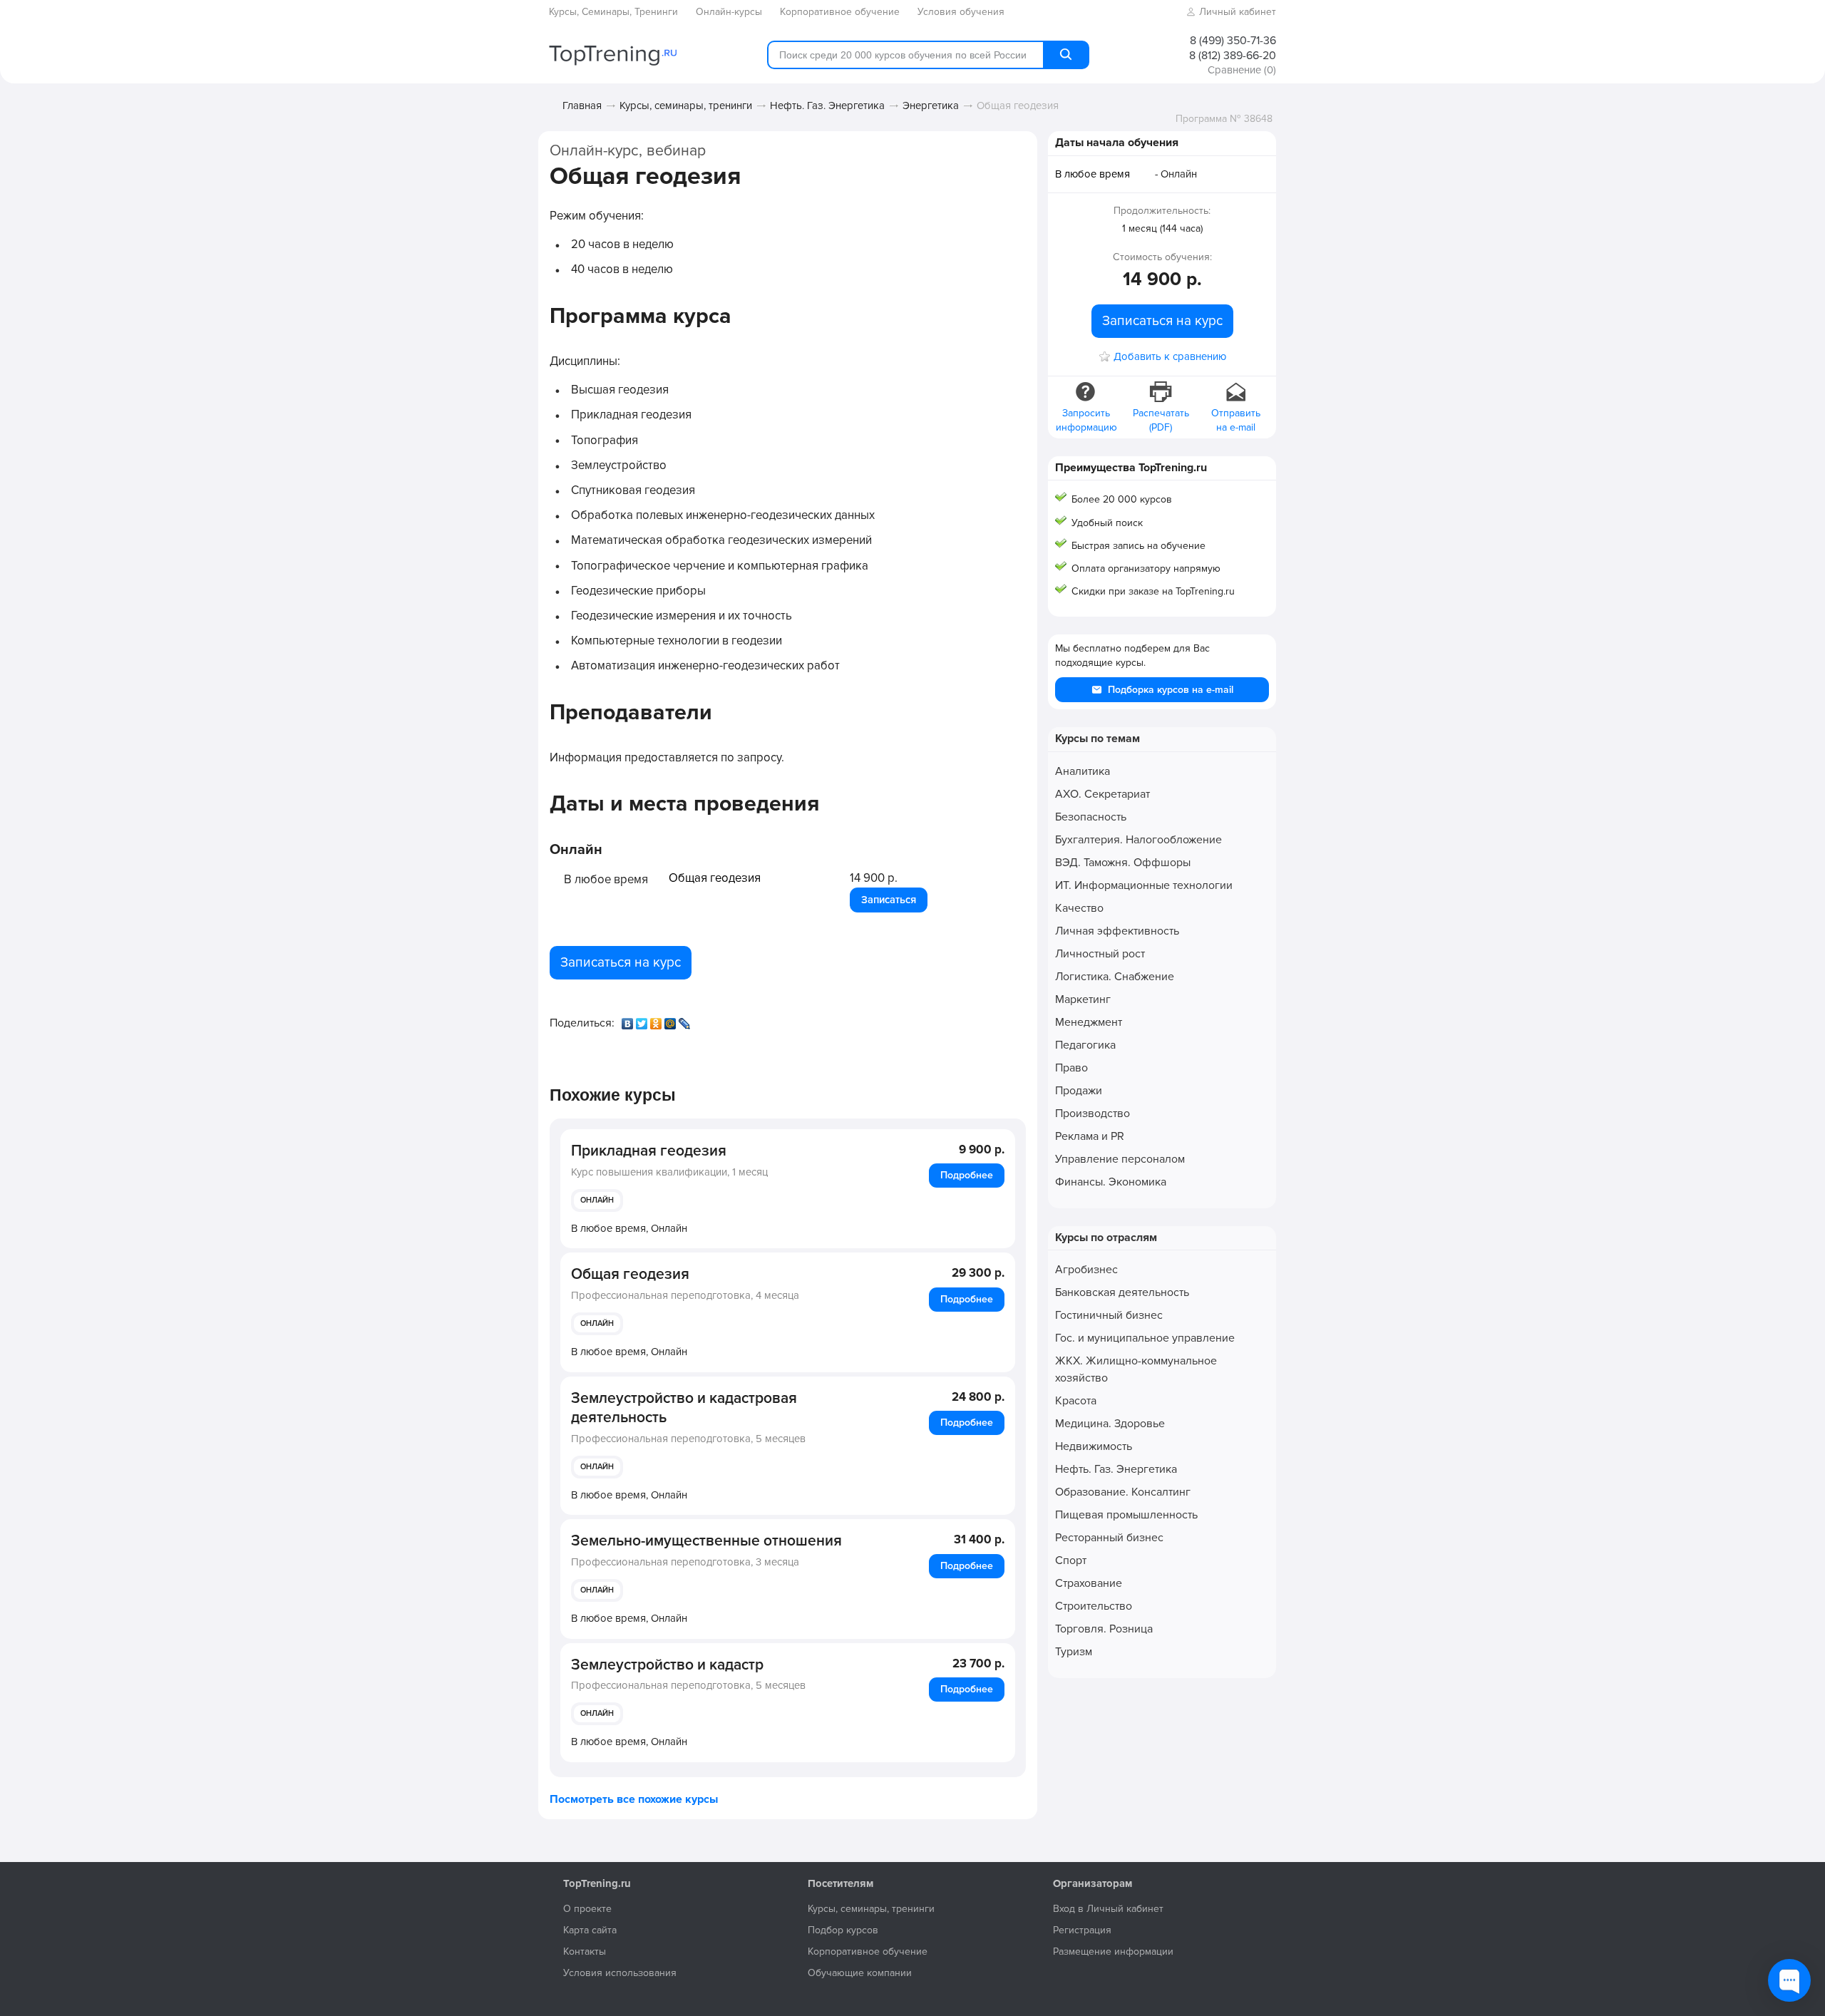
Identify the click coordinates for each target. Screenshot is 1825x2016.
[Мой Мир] (672, 1020)
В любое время (1093, 174)
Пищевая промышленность (1126, 1515)
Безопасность (1091, 817)
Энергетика (931, 106)
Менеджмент (1089, 1022)
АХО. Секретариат (1102, 794)
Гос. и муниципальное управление (1145, 1338)
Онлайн (597, 1200)
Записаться (889, 900)
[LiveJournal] (686, 1020)
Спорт (1071, 1560)
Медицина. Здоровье (1110, 1424)
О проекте (587, 1909)
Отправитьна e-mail (1236, 420)
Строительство (1094, 1606)
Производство (1093, 1114)
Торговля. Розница (1104, 1629)
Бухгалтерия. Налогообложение (1138, 840)
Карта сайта (590, 1930)
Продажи (1079, 1091)
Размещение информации (1113, 1951)
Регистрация (1082, 1930)
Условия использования (620, 1973)
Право (1071, 1068)
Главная (582, 106)
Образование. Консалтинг (1123, 1492)
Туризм (1074, 1652)
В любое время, (629, 1228)
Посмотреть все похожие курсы (634, 1799)
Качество (1079, 908)
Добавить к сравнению (1170, 357)
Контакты (585, 1951)
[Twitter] (643, 1020)
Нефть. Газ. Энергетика (827, 106)
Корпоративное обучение (868, 1951)
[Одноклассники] (657, 1020)
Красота (1076, 1401)
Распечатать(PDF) (1161, 420)
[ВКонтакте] (629, 1020)
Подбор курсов (843, 1930)
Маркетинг (1083, 999)
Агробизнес (1086, 1270)
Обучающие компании (860, 1973)
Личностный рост (1100, 954)
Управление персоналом (1120, 1159)
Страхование (1089, 1583)
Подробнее (967, 1175)
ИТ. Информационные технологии (1144, 885)
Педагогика (1085, 1045)
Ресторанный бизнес (1109, 1538)
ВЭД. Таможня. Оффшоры (1123, 863)
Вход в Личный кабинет (1108, 1909)
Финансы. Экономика (1111, 1182)
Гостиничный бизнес (1109, 1315)
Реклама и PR (1090, 1136)
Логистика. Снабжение (1115, 977)
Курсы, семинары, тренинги (686, 106)
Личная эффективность (1117, 931)
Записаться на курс (621, 962)
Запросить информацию (1086, 420)
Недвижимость (1094, 1446)
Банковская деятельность (1122, 1292)
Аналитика (1083, 771)
